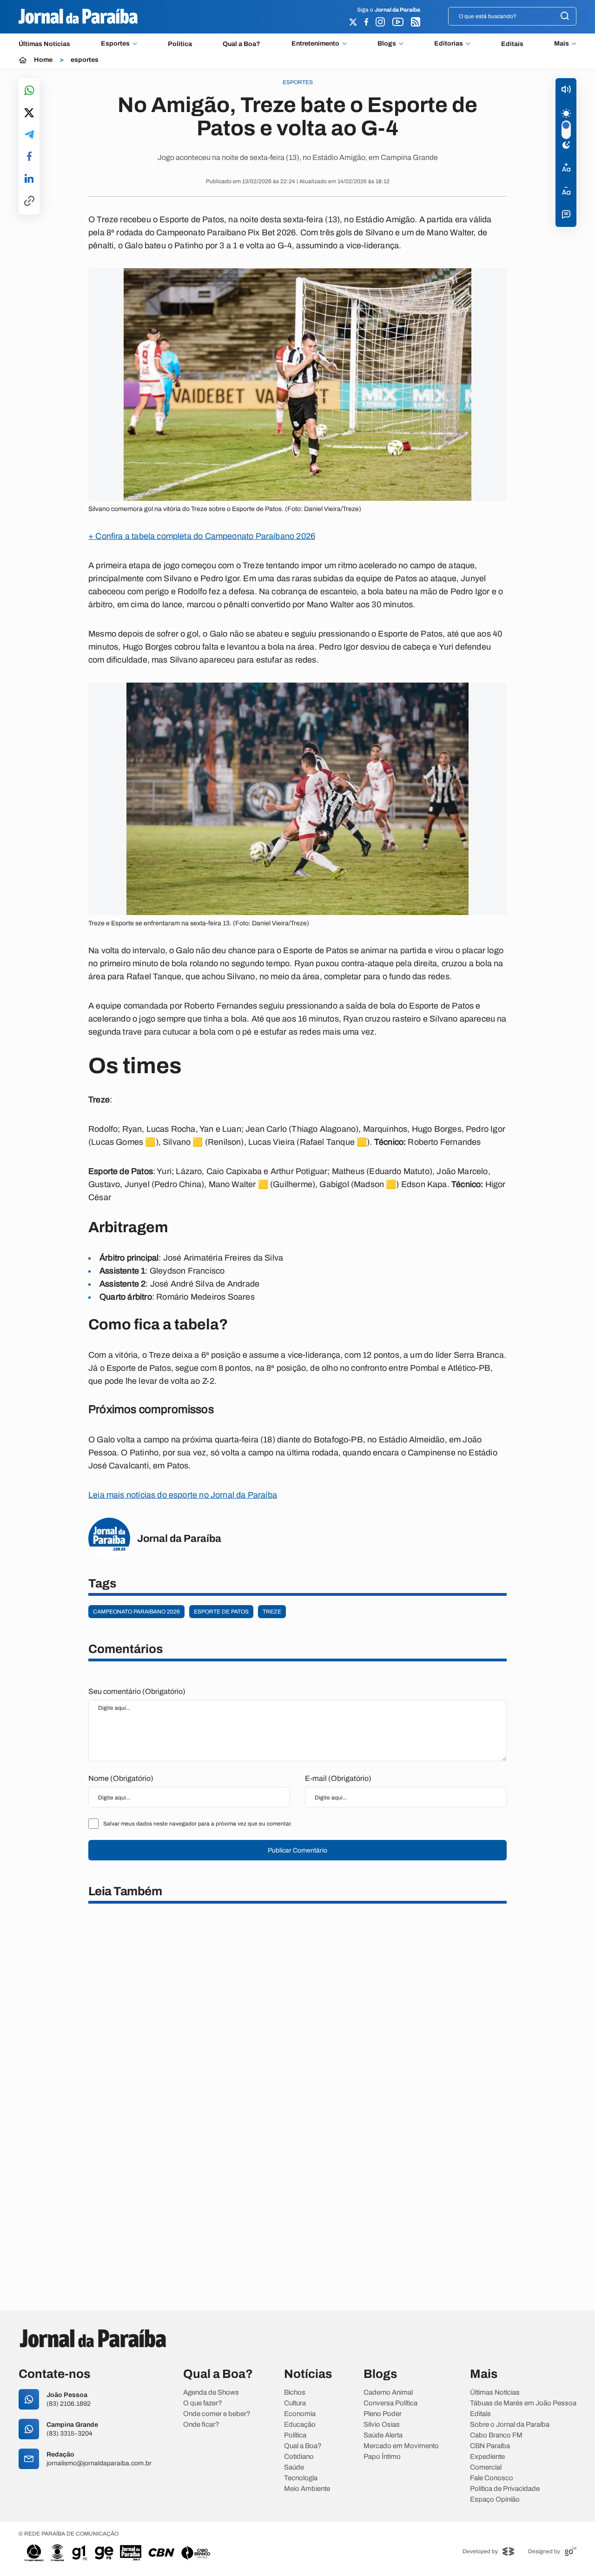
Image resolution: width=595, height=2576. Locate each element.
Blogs (387, 44)
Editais (512, 44)
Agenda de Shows (211, 2393)
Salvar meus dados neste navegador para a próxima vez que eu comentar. (198, 1824)
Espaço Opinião (495, 2500)
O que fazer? (203, 2403)
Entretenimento (315, 44)
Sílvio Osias (382, 2425)
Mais (562, 44)
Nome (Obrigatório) (121, 1778)
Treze (272, 1612)
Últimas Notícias (44, 44)
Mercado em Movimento (401, 2446)
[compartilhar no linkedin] (29, 179)
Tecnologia (301, 2478)
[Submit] (565, 17)
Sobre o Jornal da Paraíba (510, 2425)
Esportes (115, 44)
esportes (85, 60)
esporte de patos (221, 1612)
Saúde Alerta (383, 2435)
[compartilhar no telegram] (29, 135)
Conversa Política (390, 2403)
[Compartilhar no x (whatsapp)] (29, 113)
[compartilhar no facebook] (29, 157)
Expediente (487, 2457)
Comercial (486, 2467)
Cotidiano (299, 2457)
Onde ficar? (201, 2425)
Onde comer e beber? (217, 2414)
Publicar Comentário (297, 1850)
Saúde (294, 2467)
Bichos (295, 2393)
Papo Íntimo (382, 2457)
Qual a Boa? (241, 44)
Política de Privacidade (505, 2489)
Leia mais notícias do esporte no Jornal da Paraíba (183, 1495)
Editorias (449, 44)
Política (180, 44)
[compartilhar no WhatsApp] (29, 91)
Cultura (295, 2403)
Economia (300, 2414)
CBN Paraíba (490, 2446)
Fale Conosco (492, 2478)
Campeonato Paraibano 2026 (136, 1612)
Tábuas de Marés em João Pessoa (523, 2403)
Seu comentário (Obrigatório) (137, 1691)
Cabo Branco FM (496, 2435)
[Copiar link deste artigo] (29, 202)
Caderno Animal (388, 2393)
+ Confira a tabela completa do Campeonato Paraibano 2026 (202, 536)
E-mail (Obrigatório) (338, 1778)
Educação (300, 2425)
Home (43, 60)
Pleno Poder (383, 2414)
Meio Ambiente (307, 2489)
